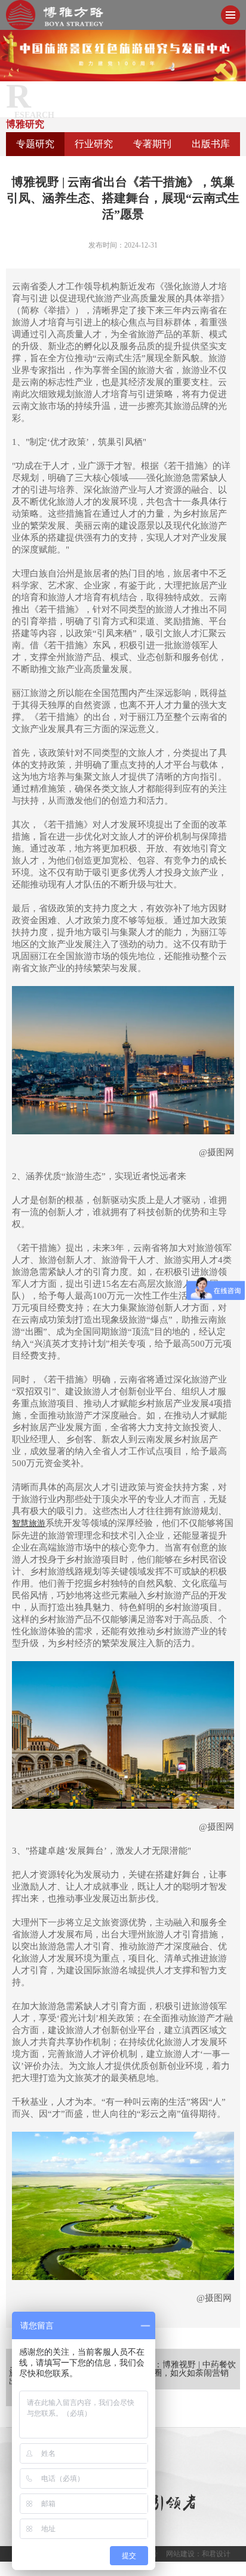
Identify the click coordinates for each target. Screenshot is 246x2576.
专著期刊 (152, 144)
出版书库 (211, 144)
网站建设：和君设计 (198, 2554)
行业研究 (94, 144)
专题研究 (35, 144)
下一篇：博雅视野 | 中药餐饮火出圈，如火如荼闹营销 (182, 2369)
